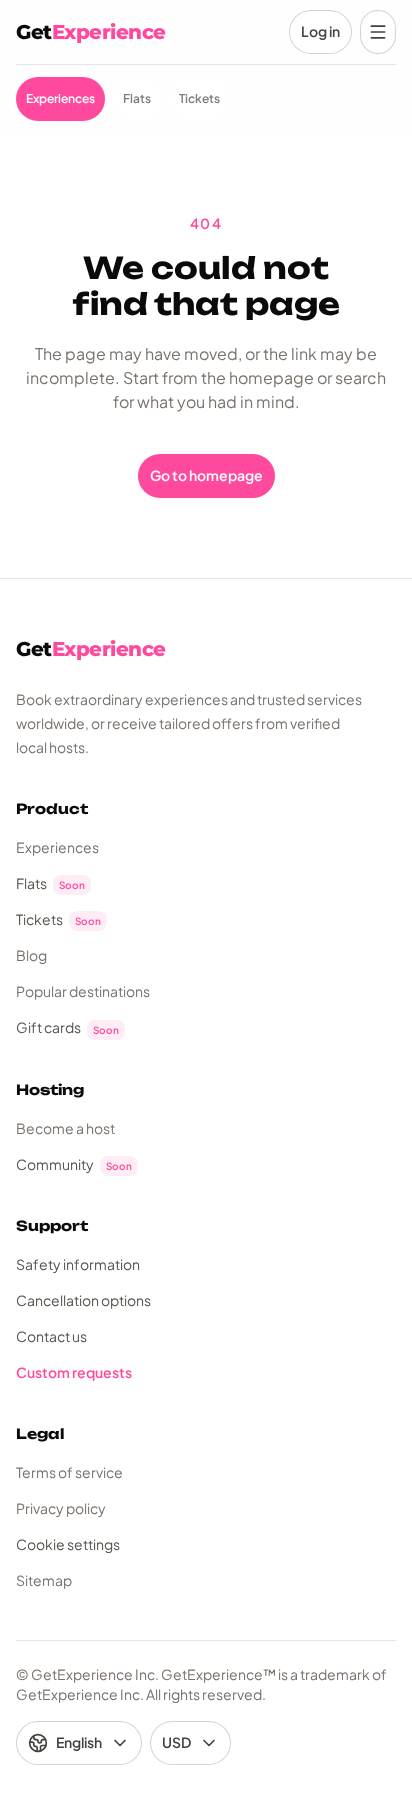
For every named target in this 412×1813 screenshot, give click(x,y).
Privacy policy (61, 1508)
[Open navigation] (378, 32)
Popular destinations (83, 991)
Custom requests (74, 1372)
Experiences (57, 847)
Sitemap (44, 1580)
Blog (31, 955)
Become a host (65, 1128)
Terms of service (69, 1472)
